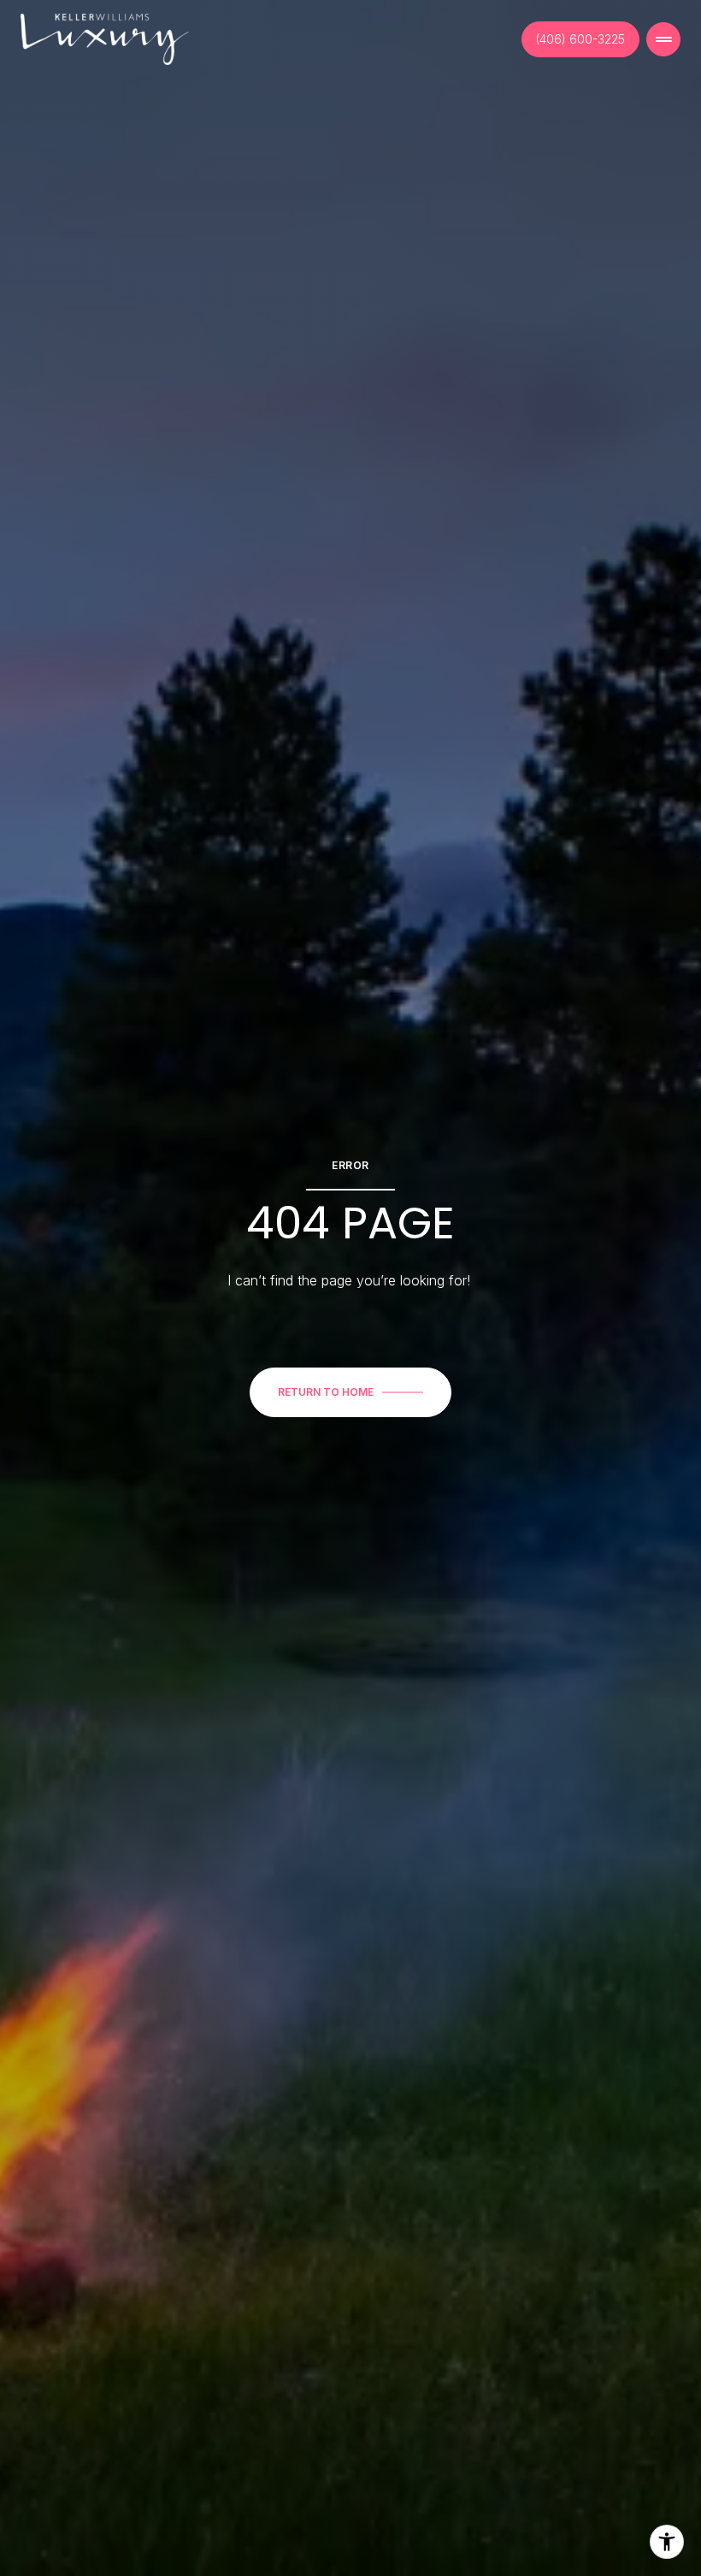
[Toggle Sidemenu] (663, 39)
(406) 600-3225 (580, 39)
